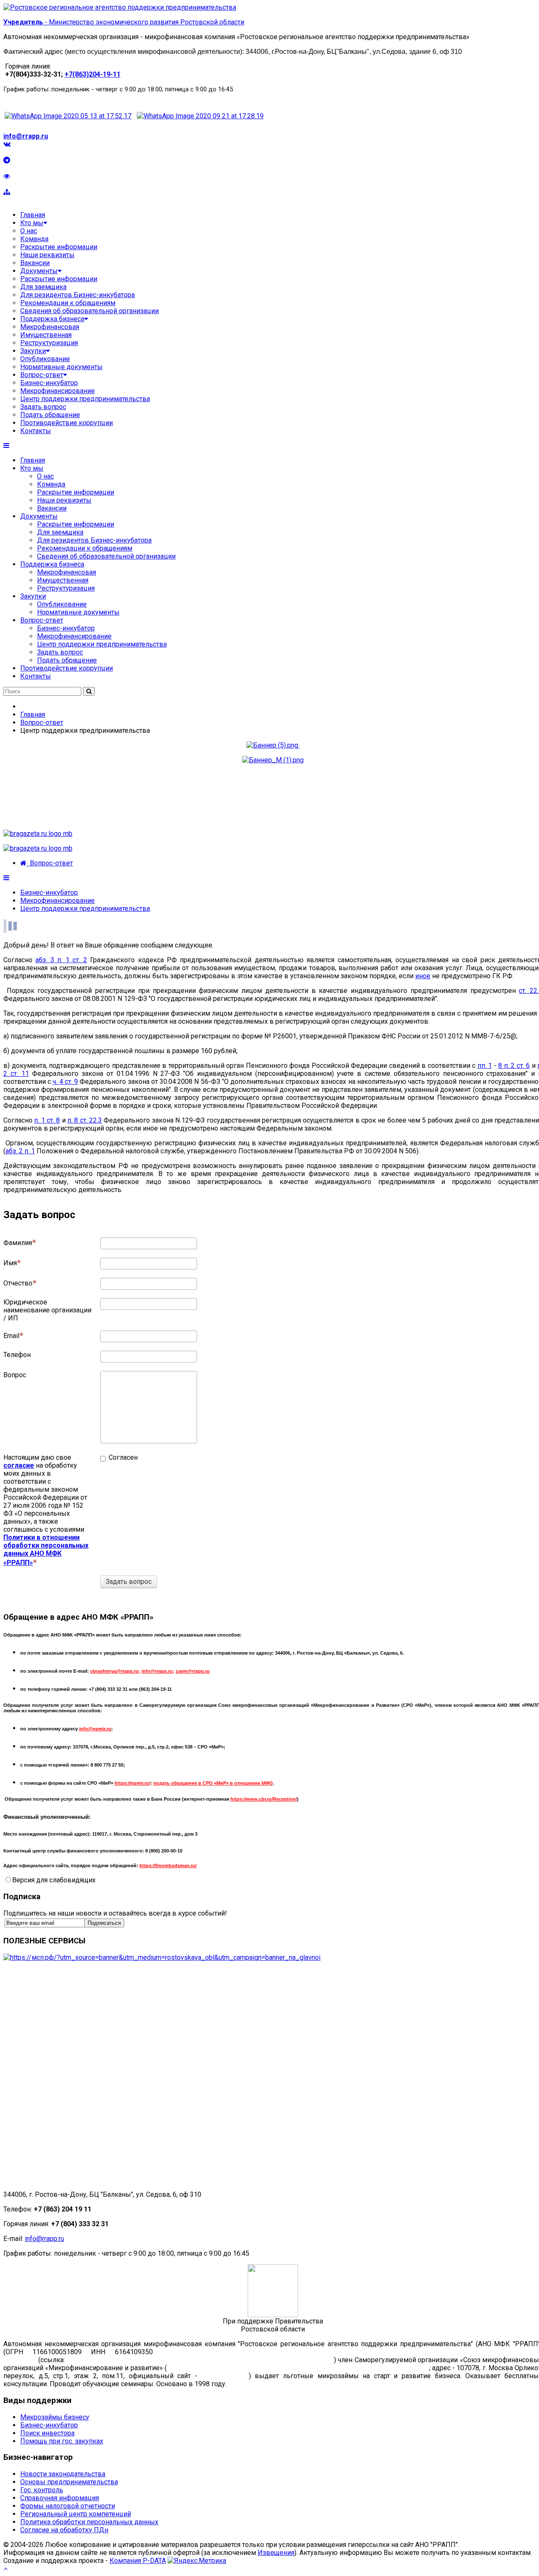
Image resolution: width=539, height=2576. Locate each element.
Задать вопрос (60, 652)
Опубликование (62, 604)
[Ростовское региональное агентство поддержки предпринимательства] (120, 7)
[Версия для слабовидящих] (7, 176)
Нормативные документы (78, 612)
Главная (33, 460)
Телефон (17, 1355)
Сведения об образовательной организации (106, 556)
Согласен (119, 1457)
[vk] (7, 144)
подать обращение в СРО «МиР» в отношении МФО (213, 1783)
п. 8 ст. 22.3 (85, 1120)
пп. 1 (485, 1066)
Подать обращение (67, 660)
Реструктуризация (66, 588)
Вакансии (52, 508)
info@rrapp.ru (26, 136)
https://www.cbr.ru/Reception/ (264, 1799)
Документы (39, 516)
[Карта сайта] (7, 192)
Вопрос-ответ (42, 620)
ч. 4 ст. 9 (65, 1082)
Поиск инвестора (47, 2433)
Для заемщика (60, 532)
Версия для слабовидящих (54, 1880)
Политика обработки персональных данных (89, 2522)
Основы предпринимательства (69, 2482)
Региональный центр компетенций (76, 2514)
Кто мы (32, 468)
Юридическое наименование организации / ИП (47, 1310)
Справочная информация (60, 2498)
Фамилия (18, 1243)
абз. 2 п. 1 (20, 1151)
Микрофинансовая (67, 572)
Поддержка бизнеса (52, 564)
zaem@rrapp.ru (193, 1671)
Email (11, 1336)
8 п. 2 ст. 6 (514, 1066)
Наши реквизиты (64, 500)
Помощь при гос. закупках (62, 2441)
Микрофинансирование (74, 636)
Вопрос (15, 1375)
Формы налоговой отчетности (68, 2506)
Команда (51, 484)
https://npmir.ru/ (132, 1783)
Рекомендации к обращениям (85, 548)
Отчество (18, 1283)
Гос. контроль (42, 2490)
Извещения (276, 2553)
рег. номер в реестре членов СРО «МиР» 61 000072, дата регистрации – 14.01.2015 (298, 2368)
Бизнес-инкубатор (66, 628)
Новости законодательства (63, 2474)
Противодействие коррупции (67, 668)
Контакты (36, 676)
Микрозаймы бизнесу (55, 2417)
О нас (45, 476)
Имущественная (63, 580)
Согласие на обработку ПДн (64, 2530)
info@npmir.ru (95, 1729)
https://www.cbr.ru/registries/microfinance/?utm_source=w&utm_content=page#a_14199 (199, 2360)
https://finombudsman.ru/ (168, 1865)
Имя (10, 1263)
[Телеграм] (7, 160)
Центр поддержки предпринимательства (102, 644)
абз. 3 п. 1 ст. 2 (61, 960)
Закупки (33, 596)
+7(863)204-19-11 (92, 74)
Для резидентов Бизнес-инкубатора (94, 540)
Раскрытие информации (76, 492)
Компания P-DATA (138, 2561)
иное (423, 976)
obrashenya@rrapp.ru (114, 1671)
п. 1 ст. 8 (47, 1120)
